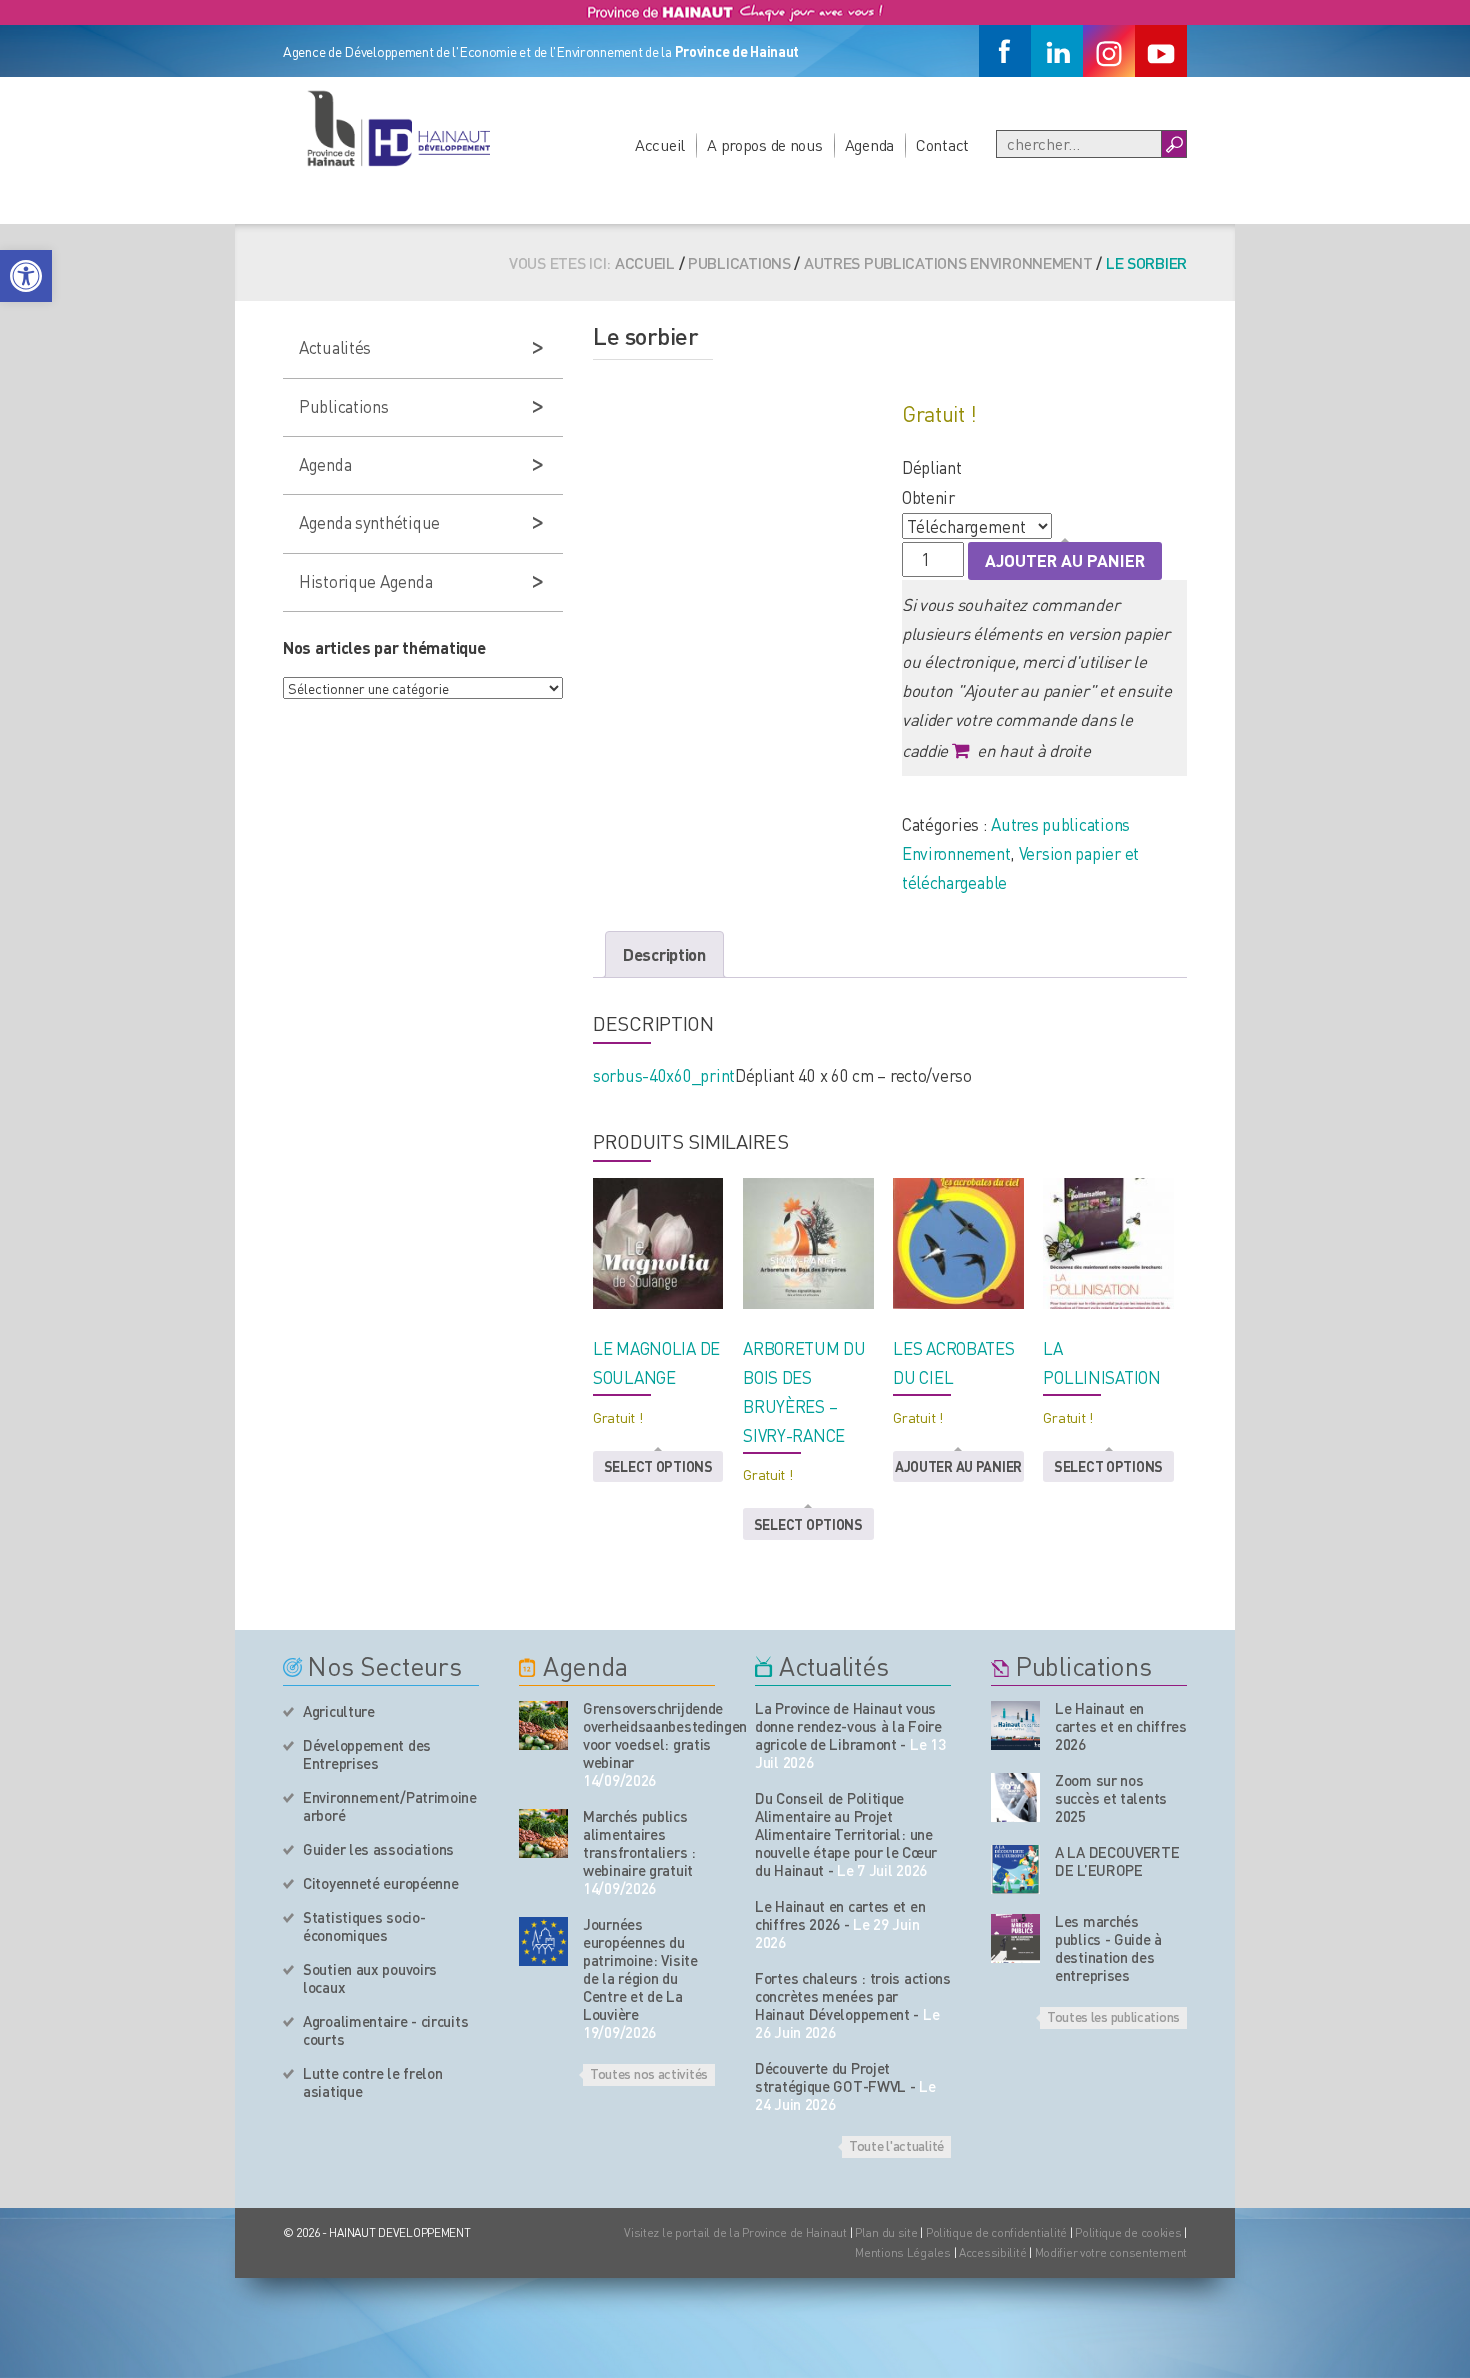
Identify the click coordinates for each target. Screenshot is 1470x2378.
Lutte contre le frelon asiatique (372, 2082)
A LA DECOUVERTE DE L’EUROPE (1117, 1861)
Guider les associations (378, 1849)
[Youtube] (1161, 51)
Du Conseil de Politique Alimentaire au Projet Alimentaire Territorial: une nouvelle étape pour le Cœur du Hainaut (846, 1834)
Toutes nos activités (649, 2073)
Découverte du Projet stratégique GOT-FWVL (830, 2077)
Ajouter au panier (1065, 560)
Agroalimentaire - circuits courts (385, 2030)
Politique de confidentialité (998, 2232)
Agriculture (339, 1711)
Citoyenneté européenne (380, 1883)
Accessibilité (992, 2252)
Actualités (335, 347)
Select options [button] (658, 1466)
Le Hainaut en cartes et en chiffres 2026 (840, 1915)
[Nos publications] (1015, 1725)
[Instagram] (1109, 51)
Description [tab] (664, 954)
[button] (26, 276)
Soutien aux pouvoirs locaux (370, 1978)
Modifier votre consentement (1111, 2252)
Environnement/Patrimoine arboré (390, 1806)
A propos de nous (765, 144)
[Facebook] (1005, 51)
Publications (739, 262)
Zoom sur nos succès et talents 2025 (1111, 1798)
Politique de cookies (1128, 2232)
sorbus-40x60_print (664, 1075)
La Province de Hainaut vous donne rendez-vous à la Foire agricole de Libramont (848, 1726)
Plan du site (886, 2232)
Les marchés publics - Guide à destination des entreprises (1108, 1948)
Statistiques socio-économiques (364, 1926)
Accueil (660, 144)
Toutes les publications (1113, 2016)
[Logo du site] (398, 128)
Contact (942, 144)
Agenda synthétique (369, 522)
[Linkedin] (1057, 51)
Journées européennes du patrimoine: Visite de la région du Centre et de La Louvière (640, 1969)
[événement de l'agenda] (543, 1725)
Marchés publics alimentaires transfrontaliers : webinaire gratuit (639, 1843)
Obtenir (928, 497)
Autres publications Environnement (948, 262)
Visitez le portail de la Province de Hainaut (735, 2232)
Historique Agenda (365, 581)
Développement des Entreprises (367, 1754)
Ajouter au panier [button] (958, 1466)
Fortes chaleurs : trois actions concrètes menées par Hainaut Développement (853, 1996)
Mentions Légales (903, 2252)
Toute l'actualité (896, 2145)
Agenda (869, 144)
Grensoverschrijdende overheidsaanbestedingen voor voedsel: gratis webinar (649, 1735)
